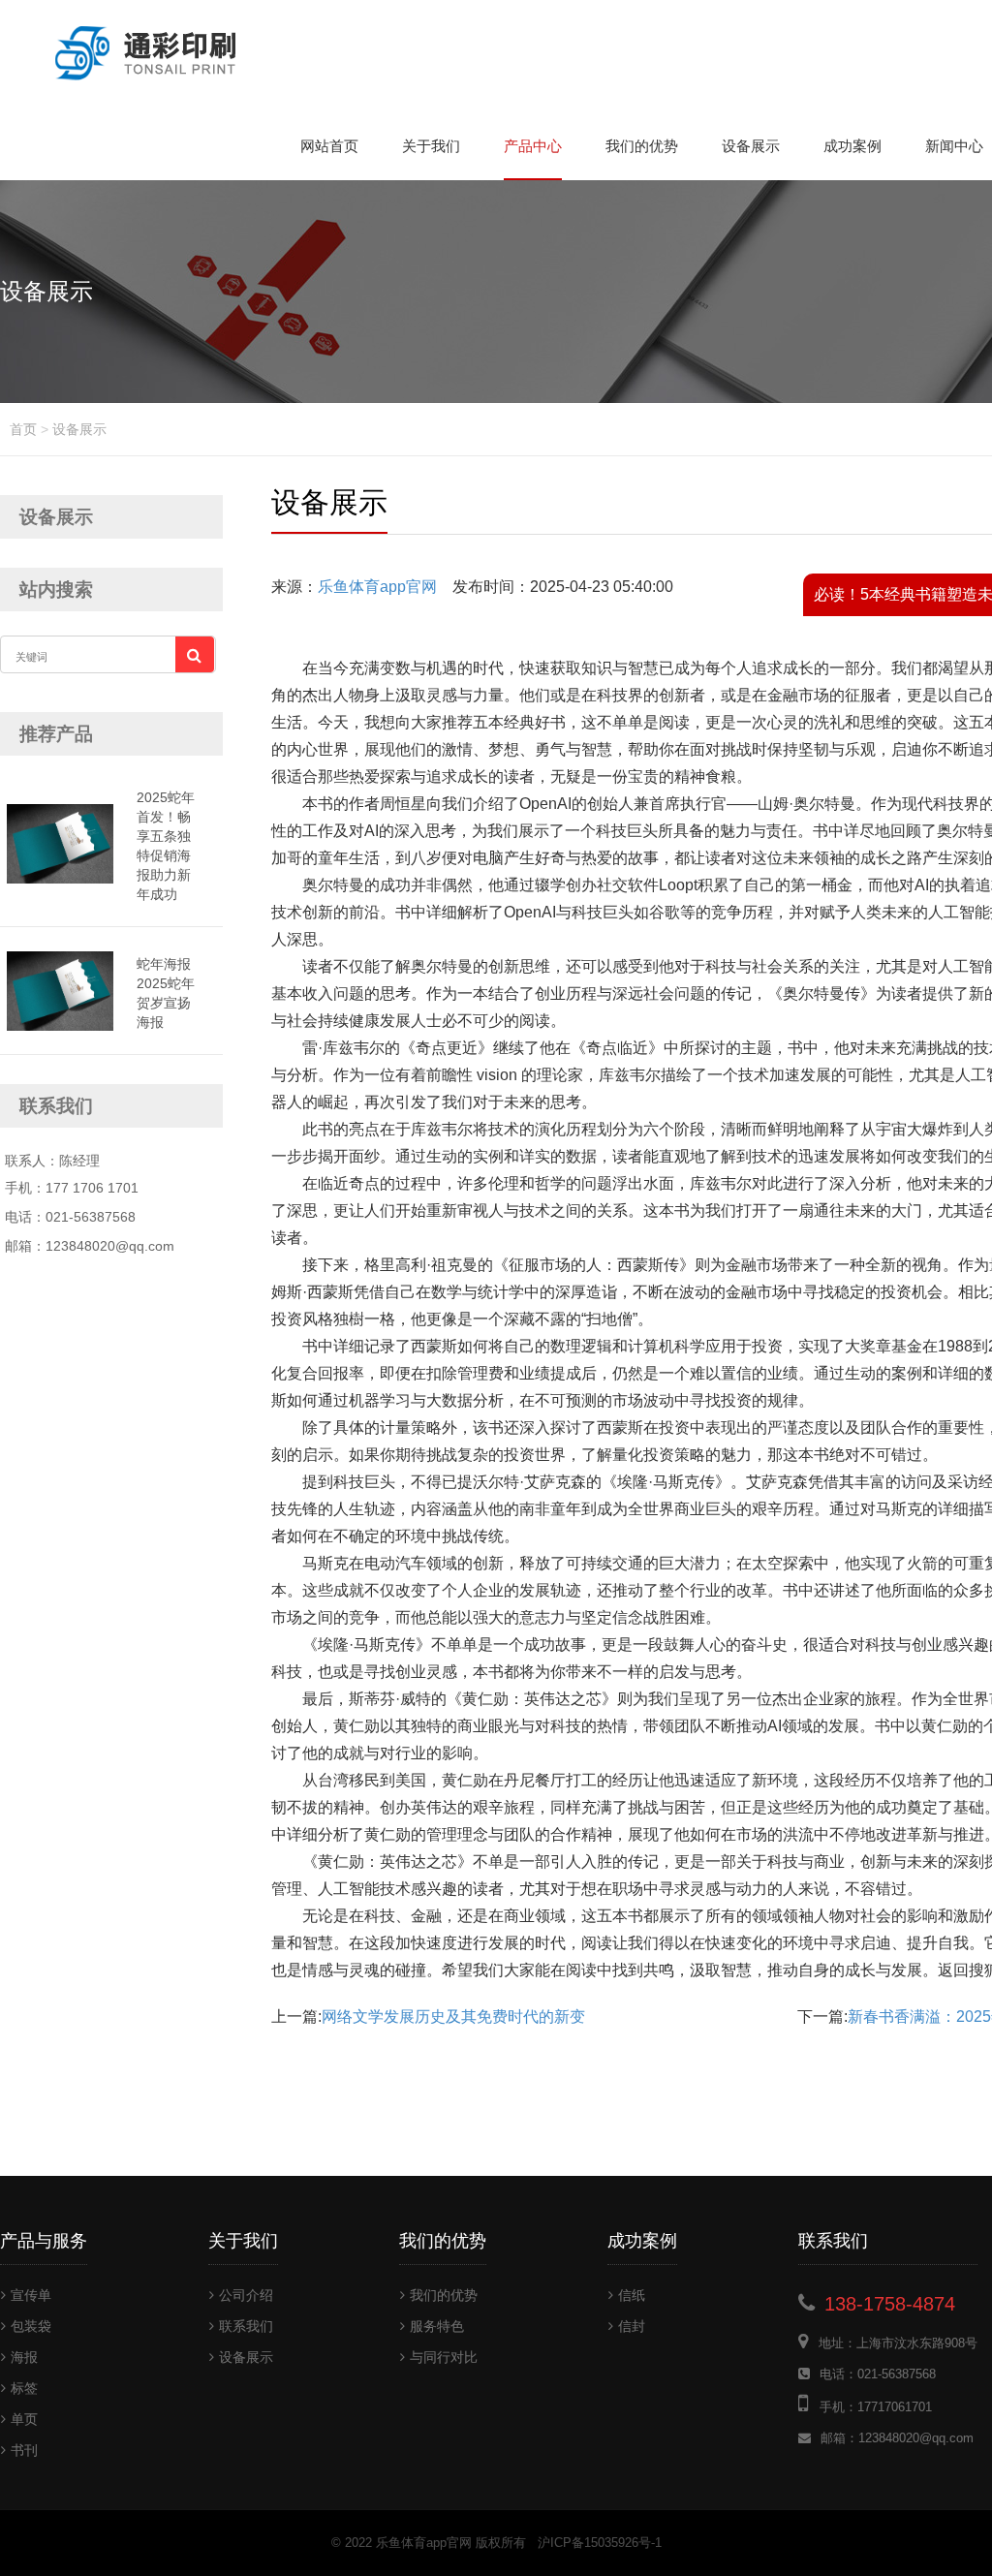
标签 (24, 2388)
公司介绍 (246, 2295)
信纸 (632, 2295)
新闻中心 (954, 146)
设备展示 (751, 146)
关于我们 (431, 146)
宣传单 (31, 2295)
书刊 (24, 2450)
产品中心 (533, 146)
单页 (24, 2419)
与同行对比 (444, 2357)
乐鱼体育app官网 (377, 587)
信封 (632, 2326)
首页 (23, 429)
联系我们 (246, 2326)
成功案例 (852, 146)
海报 (24, 2357)
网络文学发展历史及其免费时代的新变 (453, 2017)
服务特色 (437, 2326)
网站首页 (329, 146)
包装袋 (31, 2326)
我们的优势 (642, 146)
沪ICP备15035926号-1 (600, 2543)
